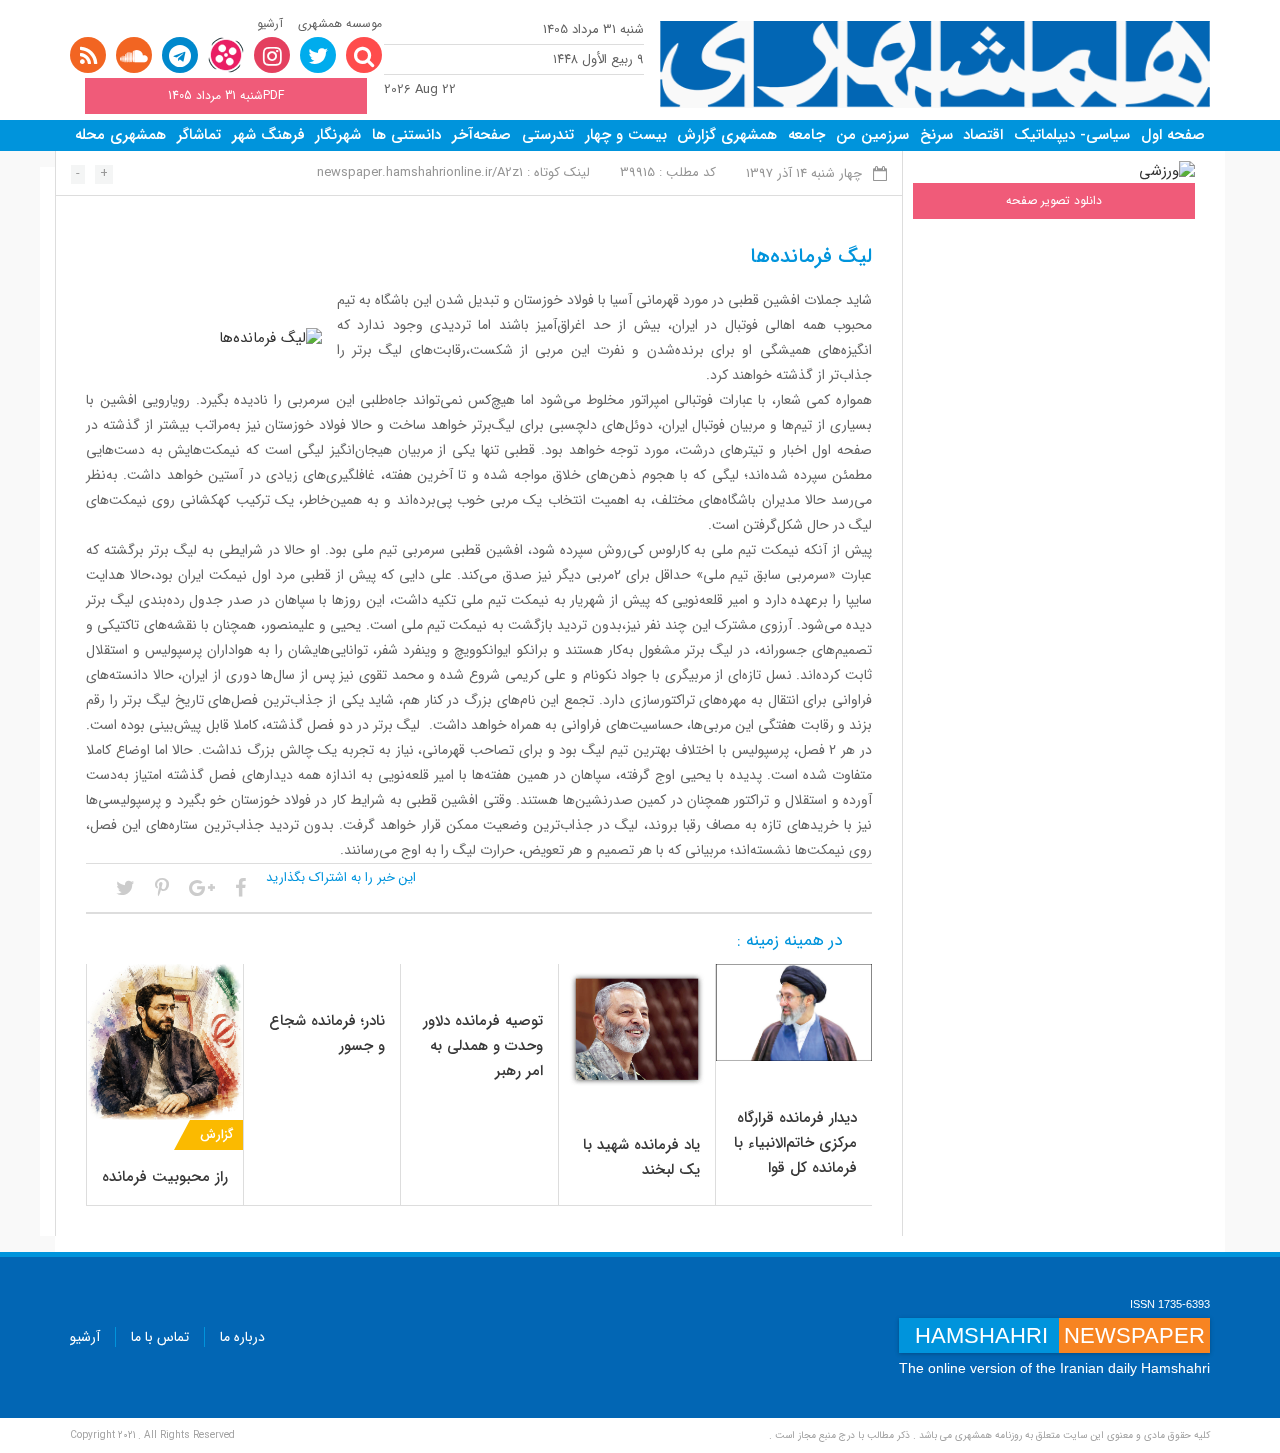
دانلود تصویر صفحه (1054, 200)
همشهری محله (120, 135)
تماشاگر (199, 135)
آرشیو (270, 23)
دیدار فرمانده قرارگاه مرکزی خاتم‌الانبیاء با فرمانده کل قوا (795, 1143)
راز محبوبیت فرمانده (165, 1177)
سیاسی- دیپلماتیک (1072, 135)
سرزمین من (872, 135)
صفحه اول (1173, 135)
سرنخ (936, 135)
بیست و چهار (626, 135)
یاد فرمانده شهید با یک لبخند (641, 1157)
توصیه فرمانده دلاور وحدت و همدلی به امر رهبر (483, 1046)
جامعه (806, 135)
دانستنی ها (406, 135)
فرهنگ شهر (268, 135)
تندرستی (548, 135)
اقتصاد (983, 135)
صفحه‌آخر (481, 135)
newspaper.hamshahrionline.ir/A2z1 (420, 172)
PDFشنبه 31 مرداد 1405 (226, 95)
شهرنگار (338, 135)
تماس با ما (160, 1337)
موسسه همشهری (340, 23)
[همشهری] (935, 64)
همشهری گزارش (727, 135)
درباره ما (242, 1337)
